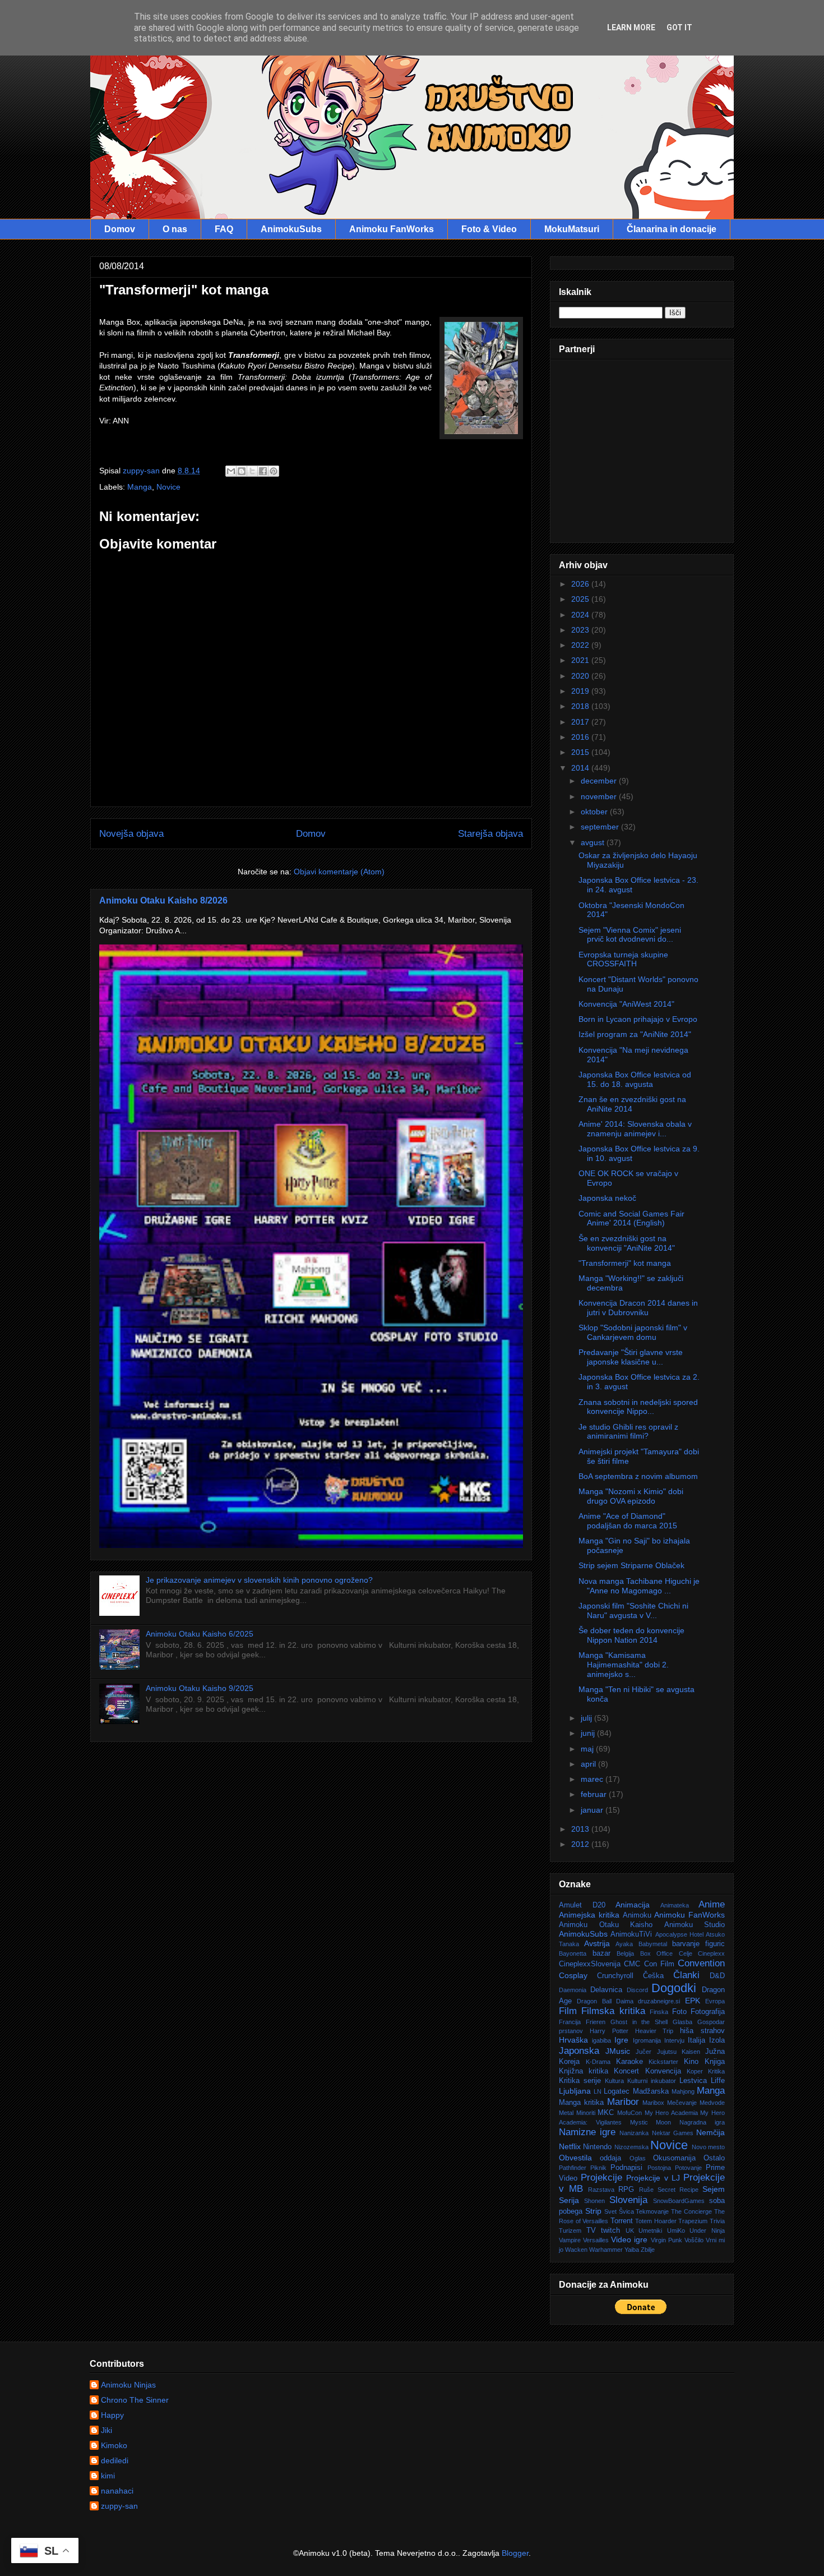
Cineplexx (711, 1953)
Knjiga (715, 2062)
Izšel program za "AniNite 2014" (635, 1034)
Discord (637, 1990)
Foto (679, 2012)
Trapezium (693, 2221)
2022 (581, 645)
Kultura (614, 2081)
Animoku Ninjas (128, 2385)
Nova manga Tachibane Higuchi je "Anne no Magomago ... (639, 1586)
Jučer (644, 2052)
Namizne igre (587, 2132)
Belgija (625, 1953)
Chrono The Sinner (135, 2400)
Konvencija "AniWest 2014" (626, 1004)
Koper (695, 2071)
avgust (594, 842)
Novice (168, 487)
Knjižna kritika (584, 2071)
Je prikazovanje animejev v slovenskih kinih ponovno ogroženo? (259, 1580)
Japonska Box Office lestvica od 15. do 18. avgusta (635, 1079)
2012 (581, 1844)
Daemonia (573, 1990)
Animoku (637, 1915)
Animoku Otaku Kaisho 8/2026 (163, 900)
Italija (696, 2040)
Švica (626, 2211)
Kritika (716, 2071)
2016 (581, 737)
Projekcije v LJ (653, 2178)
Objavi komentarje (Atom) (339, 872)
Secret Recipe (678, 2190)
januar (593, 1810)
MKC (606, 2113)
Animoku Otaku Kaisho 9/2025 (200, 1688)
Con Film (659, 1964)
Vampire (570, 2240)
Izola (717, 2040)
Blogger (515, 2553)
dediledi (115, 2460)
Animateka (675, 1905)
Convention (701, 1963)
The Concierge (691, 2211)
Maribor (623, 2102)
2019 (581, 691)
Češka (653, 1976)
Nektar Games (673, 2133)
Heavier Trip (654, 2031)
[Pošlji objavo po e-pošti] (231, 471)
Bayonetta (573, 1953)
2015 (581, 752)
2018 (581, 706)
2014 (581, 768)
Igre (621, 2040)
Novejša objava (131, 834)
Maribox (653, 2103)
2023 (581, 630)
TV (591, 2231)
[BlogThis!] (242, 471)
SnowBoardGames (679, 2201)
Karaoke (629, 2062)
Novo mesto (708, 2147)
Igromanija (647, 2040)
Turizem (570, 2231)
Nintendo (597, 2147)
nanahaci (117, 2491)
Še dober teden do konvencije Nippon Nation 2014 (631, 1635)
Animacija (633, 1905)
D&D (717, 1976)
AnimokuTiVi (631, 1934)
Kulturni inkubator (652, 2081)
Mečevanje (682, 2103)
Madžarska (651, 2091)
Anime (712, 1904)
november (600, 796)
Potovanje (688, 2168)
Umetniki (650, 2231)
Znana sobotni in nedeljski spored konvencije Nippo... (638, 1407)
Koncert (626, 2071)
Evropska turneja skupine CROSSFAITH (623, 959)
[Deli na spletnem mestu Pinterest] (274, 471)
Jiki (107, 2430)
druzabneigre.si (659, 2001)
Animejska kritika (589, 1915)
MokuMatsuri (572, 229)
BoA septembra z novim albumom (638, 1476)
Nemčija (710, 2132)
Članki (686, 1975)
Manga (140, 487)
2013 (581, 1829)
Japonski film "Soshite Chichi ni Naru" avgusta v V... (633, 1610)
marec (593, 1779)
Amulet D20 (582, 1905)
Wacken (576, 2250)
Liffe (718, 2081)
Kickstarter (663, 2062)
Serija (569, 2200)
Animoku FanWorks (392, 229)
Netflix (570, 2146)
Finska (659, 2012)
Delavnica (606, 1990)
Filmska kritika (613, 2011)
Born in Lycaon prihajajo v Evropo (638, 1019)
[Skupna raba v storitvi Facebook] (263, 471)
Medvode (712, 2103)
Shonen (594, 2201)
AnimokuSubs (291, 229)
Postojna (659, 2168)
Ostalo (714, 2158)
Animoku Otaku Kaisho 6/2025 (200, 1634)
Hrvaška (573, 2040)
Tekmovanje (652, 2211)
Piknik (598, 2168)
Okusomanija (674, 2158)
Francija (570, 2022)
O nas (175, 229)
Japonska (579, 2051)
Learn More (631, 27)
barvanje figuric (698, 1944)
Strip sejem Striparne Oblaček (631, 1565)
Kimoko (114, 2445)
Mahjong (683, 2091)
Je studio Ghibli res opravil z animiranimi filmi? (628, 1432)
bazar (601, 1953)
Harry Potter (609, 2031)
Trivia (717, 2221)
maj (588, 1749)
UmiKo (676, 2231)
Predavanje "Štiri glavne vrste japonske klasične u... (631, 1357)
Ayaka (624, 1944)
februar (595, 1794)
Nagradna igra (702, 2122)
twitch (610, 2231)
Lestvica (693, 2081)
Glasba (682, 2022)
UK (630, 2231)
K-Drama (598, 2062)
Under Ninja (707, 2231)
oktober (595, 812)
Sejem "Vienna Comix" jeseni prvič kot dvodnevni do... (630, 935)
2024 (581, 615)
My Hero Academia (671, 2113)
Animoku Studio (695, 1925)
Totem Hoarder (656, 2221)
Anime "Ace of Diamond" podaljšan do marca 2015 (628, 1521)
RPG (626, 2190)
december (600, 781)
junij (589, 1733)
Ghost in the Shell (639, 2022)
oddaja (610, 2158)
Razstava (601, 2190)
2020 (581, 676)
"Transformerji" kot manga (625, 1263)
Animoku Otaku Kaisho (606, 1925)
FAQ (224, 229)
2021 (581, 660)
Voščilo (694, 2240)
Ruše (646, 2190)
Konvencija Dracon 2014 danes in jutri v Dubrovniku (638, 1308)
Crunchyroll (615, 1976)
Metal (566, 2113)
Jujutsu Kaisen (679, 2052)
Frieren (596, 2022)
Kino (691, 2062)
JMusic (618, 2051)
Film (568, 2011)
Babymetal (653, 1944)
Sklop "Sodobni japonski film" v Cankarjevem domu (633, 1332)
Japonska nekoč (607, 1198)
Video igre (629, 2239)
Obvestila (575, 2158)
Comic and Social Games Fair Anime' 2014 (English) (631, 1218)
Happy (112, 2415)
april (589, 1764)
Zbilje (648, 2250)
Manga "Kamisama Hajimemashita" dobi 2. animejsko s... (624, 1665)
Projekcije (601, 2178)
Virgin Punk (666, 2240)
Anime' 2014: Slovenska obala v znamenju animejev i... (635, 1129)
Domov (120, 229)
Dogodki (674, 1988)
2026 (581, 584)
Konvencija (663, 2071)
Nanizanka (634, 2133)
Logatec (617, 2091)
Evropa (715, 2001)
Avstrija (597, 1943)
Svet (610, 2211)
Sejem (714, 2189)
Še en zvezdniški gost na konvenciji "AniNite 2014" (627, 1243)
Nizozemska (631, 2147)
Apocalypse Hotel (679, 1934)
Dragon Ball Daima (605, 2001)
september (601, 827)
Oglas (638, 2158)
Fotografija (708, 2012)
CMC (632, 1964)
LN (598, 2091)
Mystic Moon (651, 2122)
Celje (686, 1953)
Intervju (674, 2040)
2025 (581, 599)
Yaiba (632, 2250)
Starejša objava (490, 834)
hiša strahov (702, 2031)
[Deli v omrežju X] (252, 471)
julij (587, 1718)
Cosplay (573, 1975)
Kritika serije (580, 2081)
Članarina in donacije (672, 229)
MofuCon (629, 2113)
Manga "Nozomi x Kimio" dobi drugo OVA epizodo (631, 1496)
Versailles (596, 2240)
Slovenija (628, 2200)
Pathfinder (573, 2168)
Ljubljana (575, 2091)
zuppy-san (119, 2506)
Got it (679, 27)
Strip (593, 2211)
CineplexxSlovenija (590, 1964)
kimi (108, 2476)
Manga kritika (581, 2103)
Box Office (657, 1953)
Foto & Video (489, 229)
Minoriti (586, 2113)
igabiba (601, 2040)
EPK (693, 2001)
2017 (581, 722)
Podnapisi (626, 2168)
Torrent (622, 2221)
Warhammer (606, 2250)
